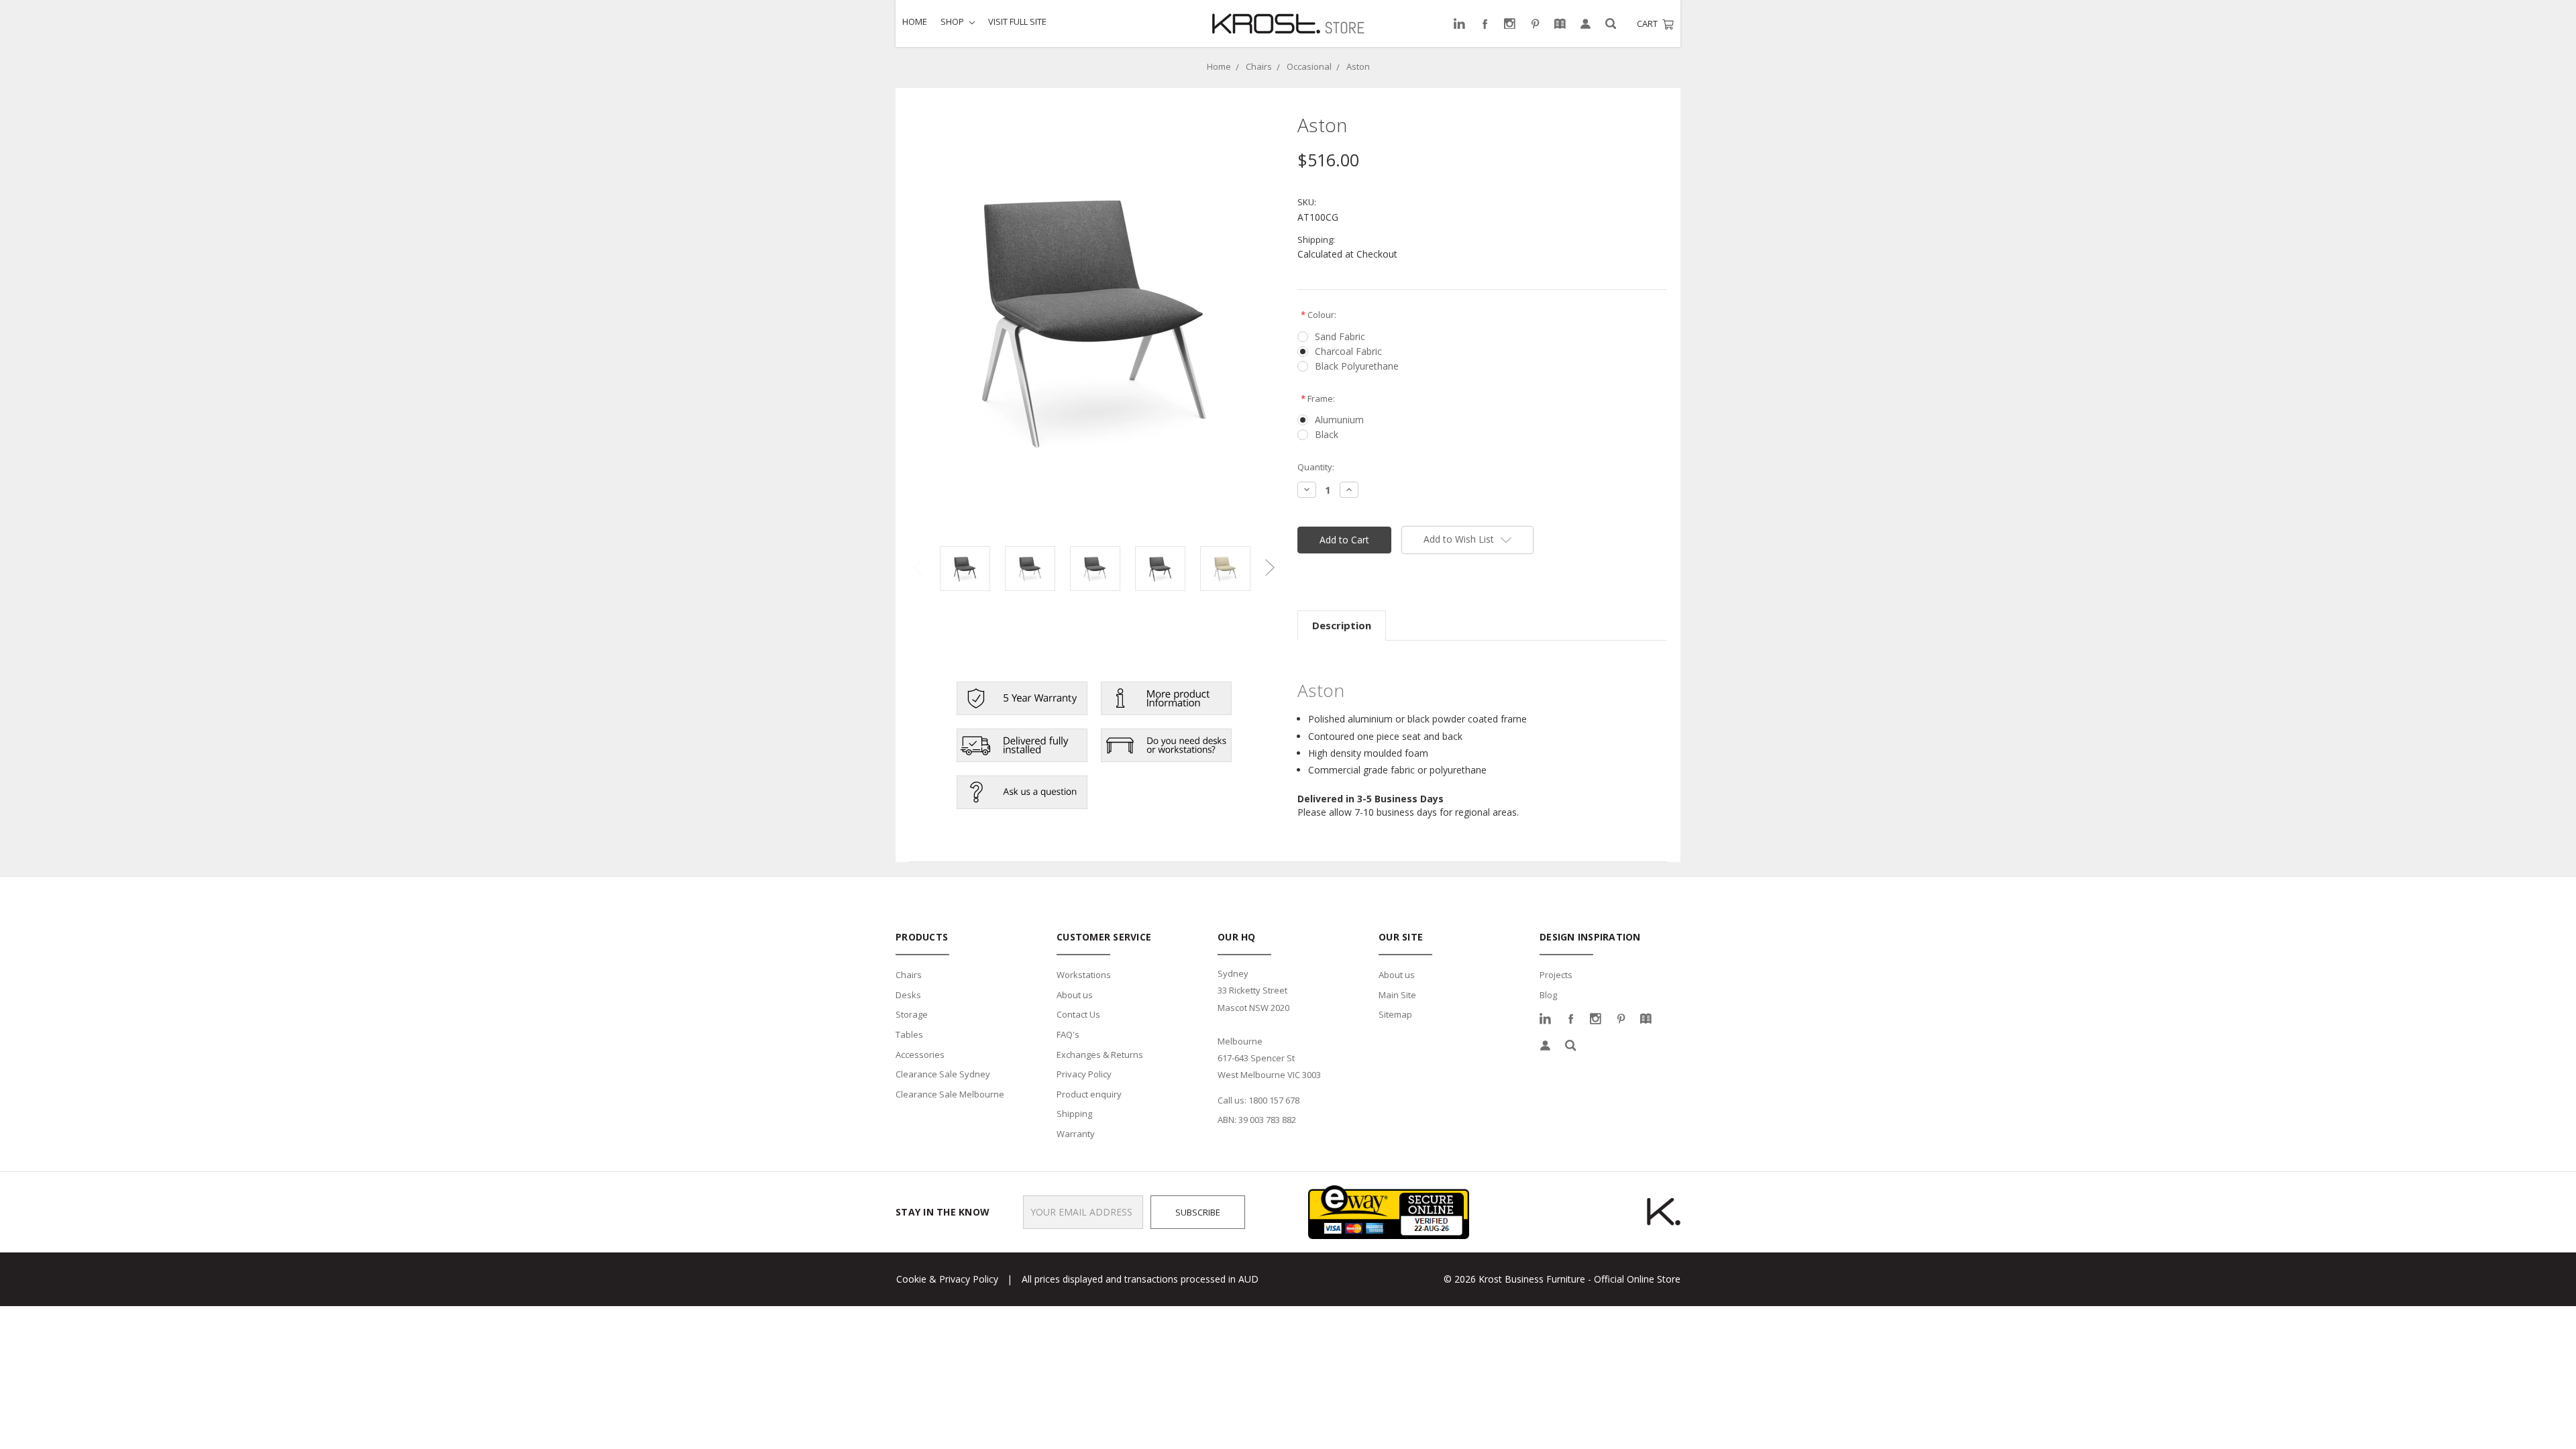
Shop (953, 21)
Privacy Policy (1084, 1074)
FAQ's (1068, 1034)
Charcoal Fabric (1348, 351)
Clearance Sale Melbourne (950, 1094)
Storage (912, 1014)
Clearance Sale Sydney (943, 1074)
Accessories (920, 1055)
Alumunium (1339, 420)
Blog (1548, 995)
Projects (1556, 975)
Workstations (1084, 975)
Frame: (1318, 398)
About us (1075, 995)
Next (1270, 567)
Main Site (1397, 995)
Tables (909, 1034)
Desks (908, 995)
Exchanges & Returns (1100, 1055)
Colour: (1319, 315)
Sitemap (1395, 1014)
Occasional (1309, 66)
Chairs (1259, 66)
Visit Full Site (1017, 21)
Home (915, 21)
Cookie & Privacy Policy (947, 1279)
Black (1327, 434)
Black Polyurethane (1357, 366)
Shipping (1074, 1114)
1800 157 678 (1274, 1100)
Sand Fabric (1340, 336)
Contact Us (1078, 1014)
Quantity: (1316, 467)
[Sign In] (1586, 24)
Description (1342, 625)
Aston (1358, 66)
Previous (918, 567)
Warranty (1076, 1134)
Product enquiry (1089, 1094)
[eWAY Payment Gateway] (1389, 1211)
